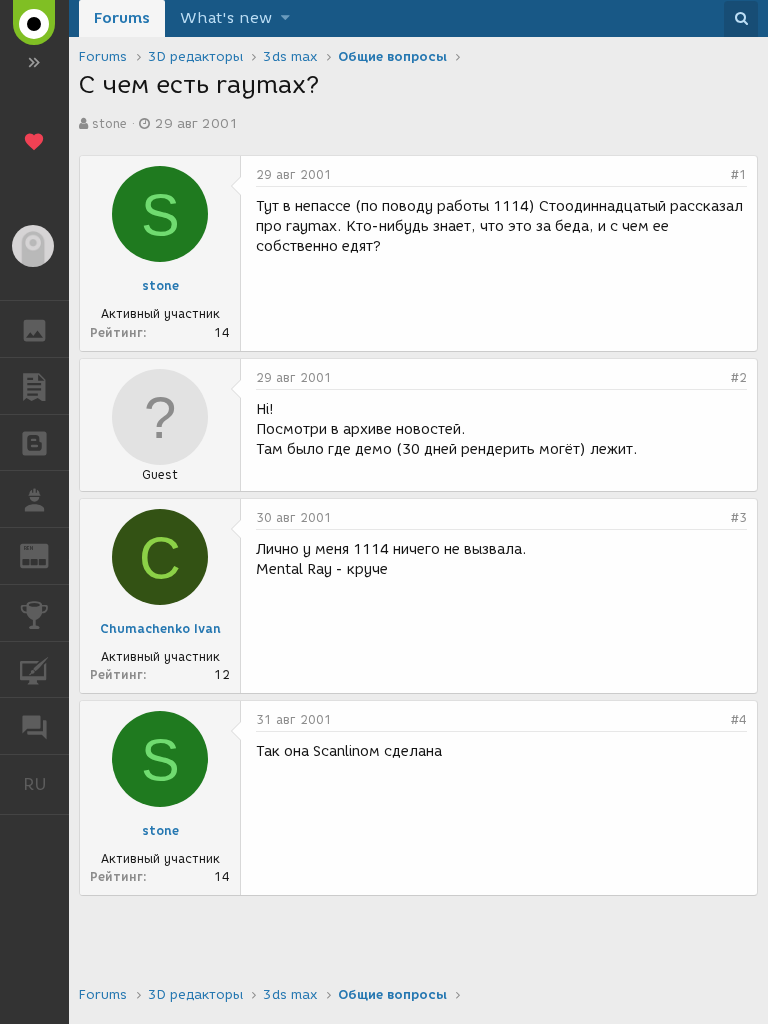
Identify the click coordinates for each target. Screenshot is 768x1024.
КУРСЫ (34, 670)
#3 (739, 517)
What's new (226, 18)
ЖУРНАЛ (46, 554)
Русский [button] (46, 784)
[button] (285, 18)
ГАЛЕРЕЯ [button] (34, 329)
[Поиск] (741, 19)
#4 (739, 719)
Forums (122, 18)
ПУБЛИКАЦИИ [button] (34, 386)
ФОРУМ (34, 726)
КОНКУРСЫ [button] (34, 613)
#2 (739, 377)
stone (109, 123)
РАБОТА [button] (34, 499)
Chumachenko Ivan (160, 628)
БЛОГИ (34, 443)
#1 (739, 174)
